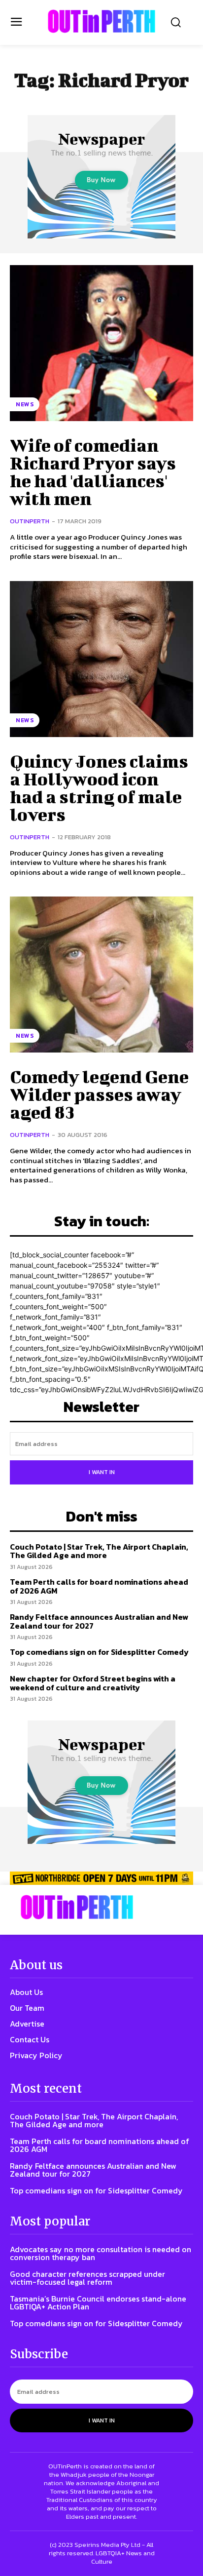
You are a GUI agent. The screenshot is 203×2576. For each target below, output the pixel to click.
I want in (102, 1472)
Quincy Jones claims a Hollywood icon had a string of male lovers (99, 787)
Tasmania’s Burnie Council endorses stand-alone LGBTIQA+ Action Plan (98, 2303)
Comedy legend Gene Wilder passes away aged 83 (99, 1094)
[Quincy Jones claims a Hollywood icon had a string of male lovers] (101, 659)
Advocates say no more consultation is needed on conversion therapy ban (101, 2253)
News (25, 404)
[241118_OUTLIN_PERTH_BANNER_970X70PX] (101, 1878)
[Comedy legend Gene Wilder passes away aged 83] (101, 975)
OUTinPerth (30, 521)
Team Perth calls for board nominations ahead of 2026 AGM (99, 1586)
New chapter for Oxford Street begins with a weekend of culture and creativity (93, 1683)
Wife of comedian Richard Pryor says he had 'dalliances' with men (93, 471)
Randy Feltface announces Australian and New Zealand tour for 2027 (99, 1621)
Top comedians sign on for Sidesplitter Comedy (99, 1652)
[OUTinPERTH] (101, 21)
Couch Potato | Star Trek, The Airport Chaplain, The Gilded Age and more (99, 1551)
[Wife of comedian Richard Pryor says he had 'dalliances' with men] (101, 343)
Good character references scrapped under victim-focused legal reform (87, 2278)
